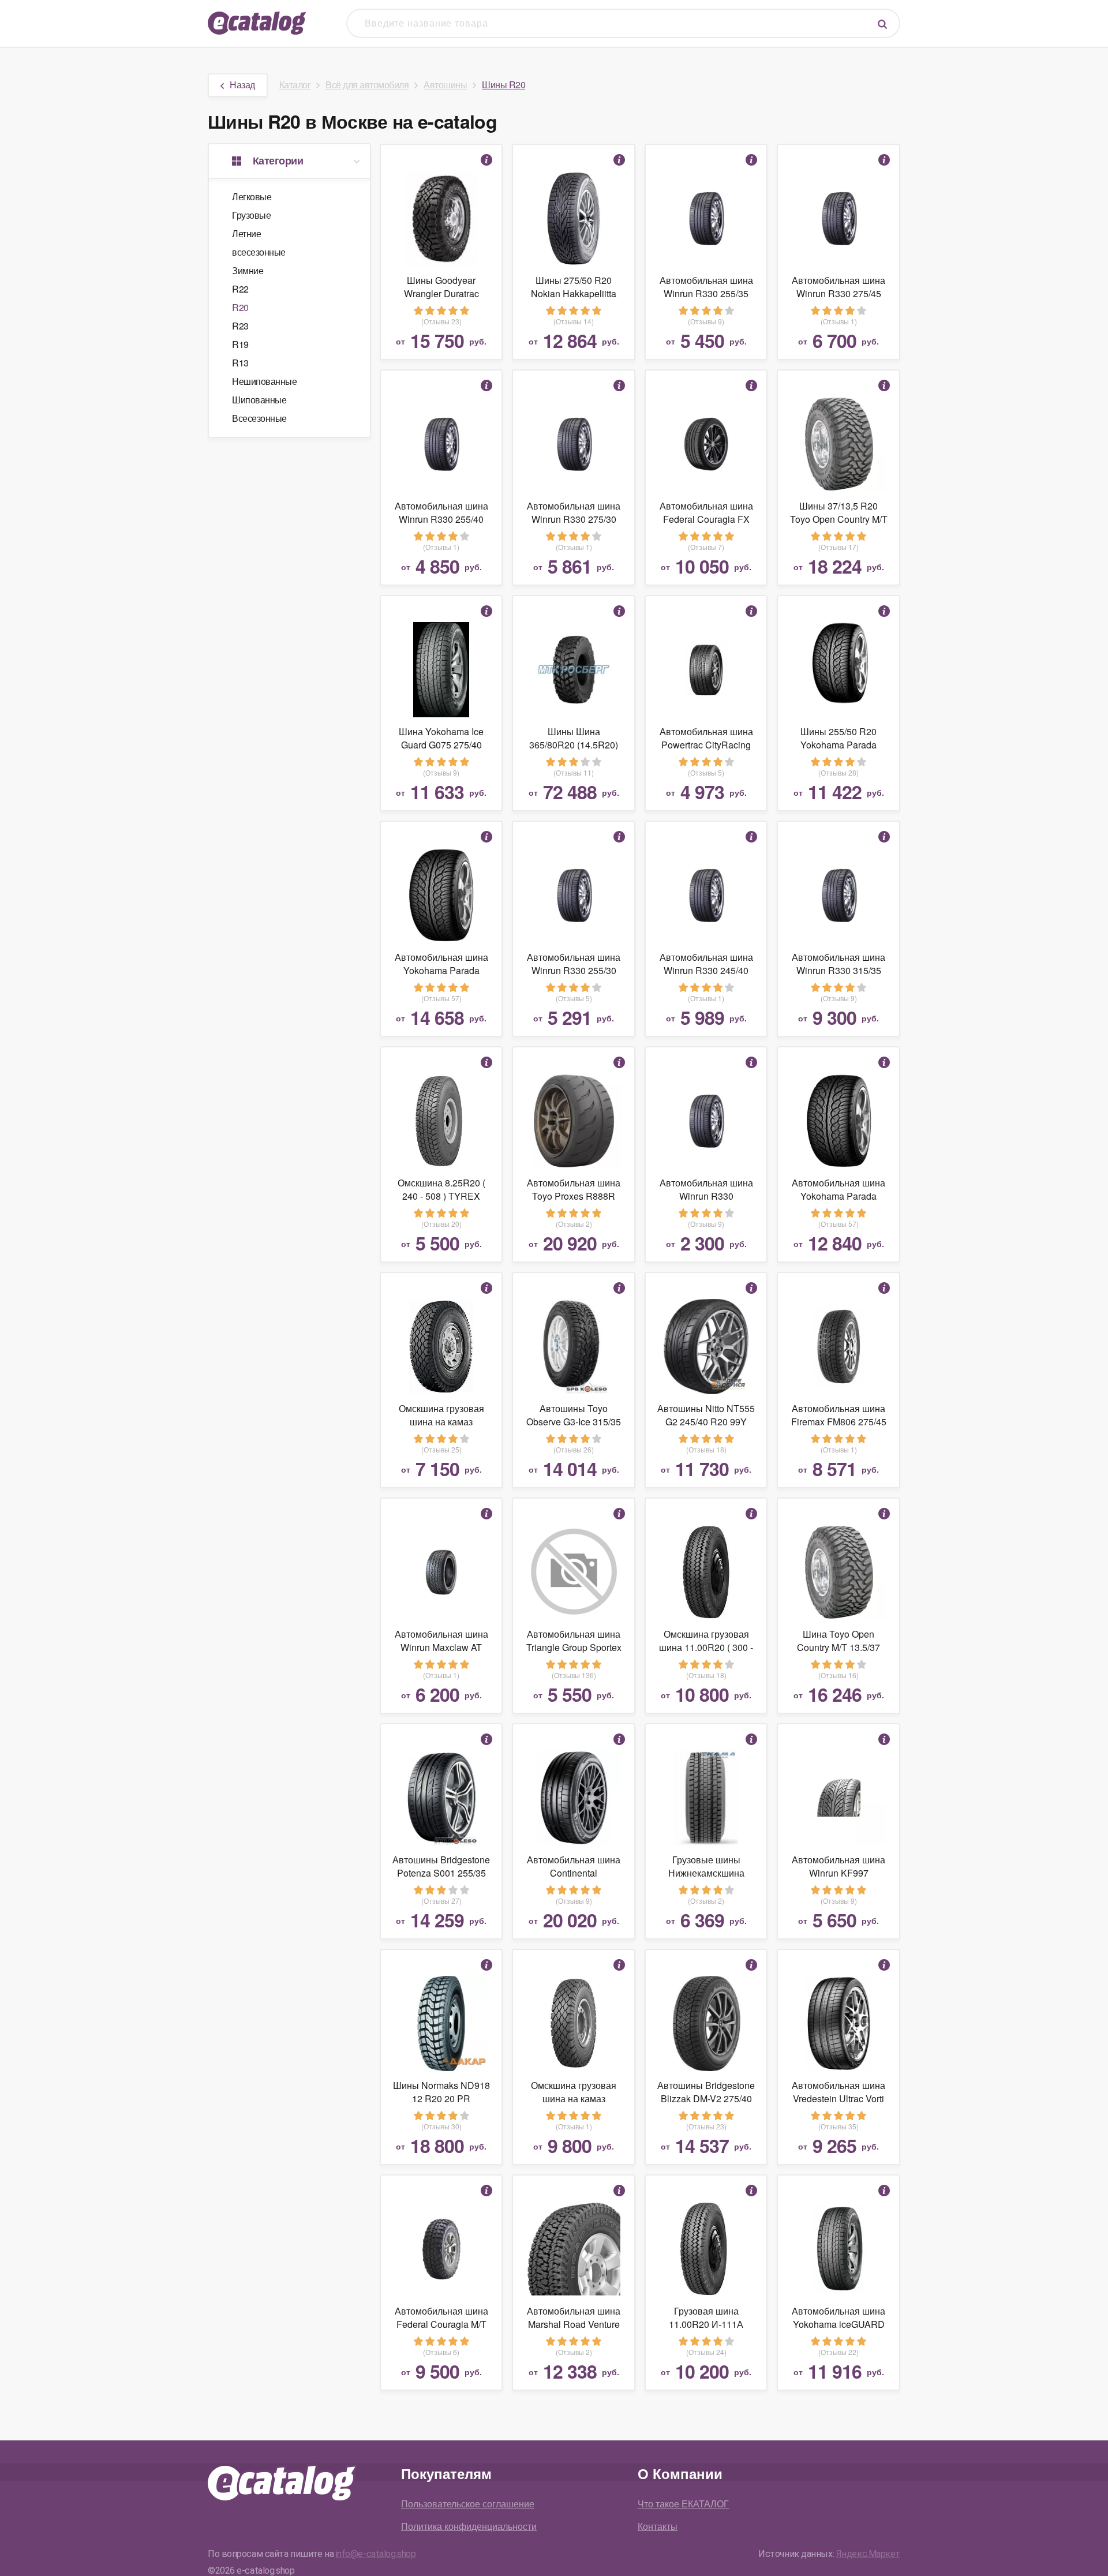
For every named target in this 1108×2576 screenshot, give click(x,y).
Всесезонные (259, 418)
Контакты (658, 2526)
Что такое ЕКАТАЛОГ (683, 2504)
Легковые (252, 196)
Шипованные (259, 400)
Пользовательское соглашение (468, 2504)
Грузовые (251, 215)
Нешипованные (264, 381)
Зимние (248, 270)
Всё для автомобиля (367, 85)
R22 (240, 289)
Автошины (445, 85)
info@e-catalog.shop (376, 2554)
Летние (246, 233)
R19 (240, 344)
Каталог (295, 85)
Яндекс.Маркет (868, 2554)
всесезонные (259, 252)
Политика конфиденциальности (469, 2526)
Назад (242, 85)
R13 (240, 363)
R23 (240, 326)
